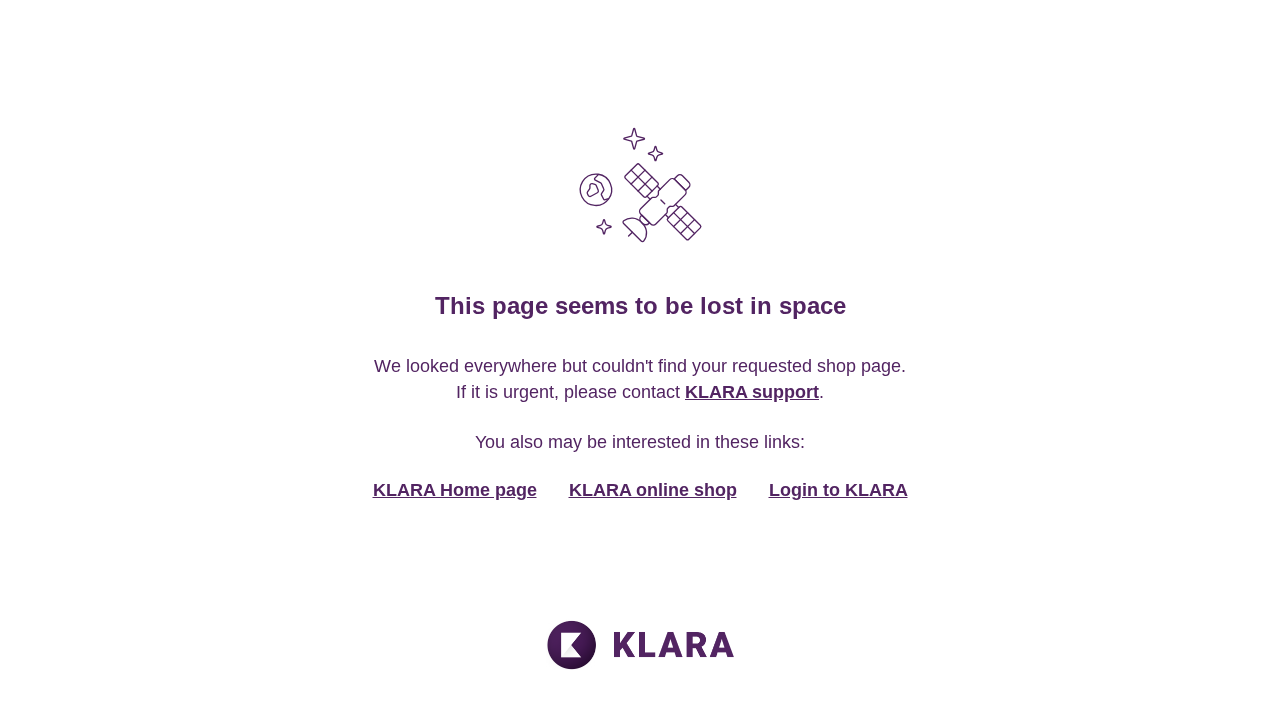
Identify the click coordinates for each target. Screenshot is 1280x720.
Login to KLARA (838, 490)
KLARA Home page (455, 490)
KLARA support (752, 392)
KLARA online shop (653, 490)
